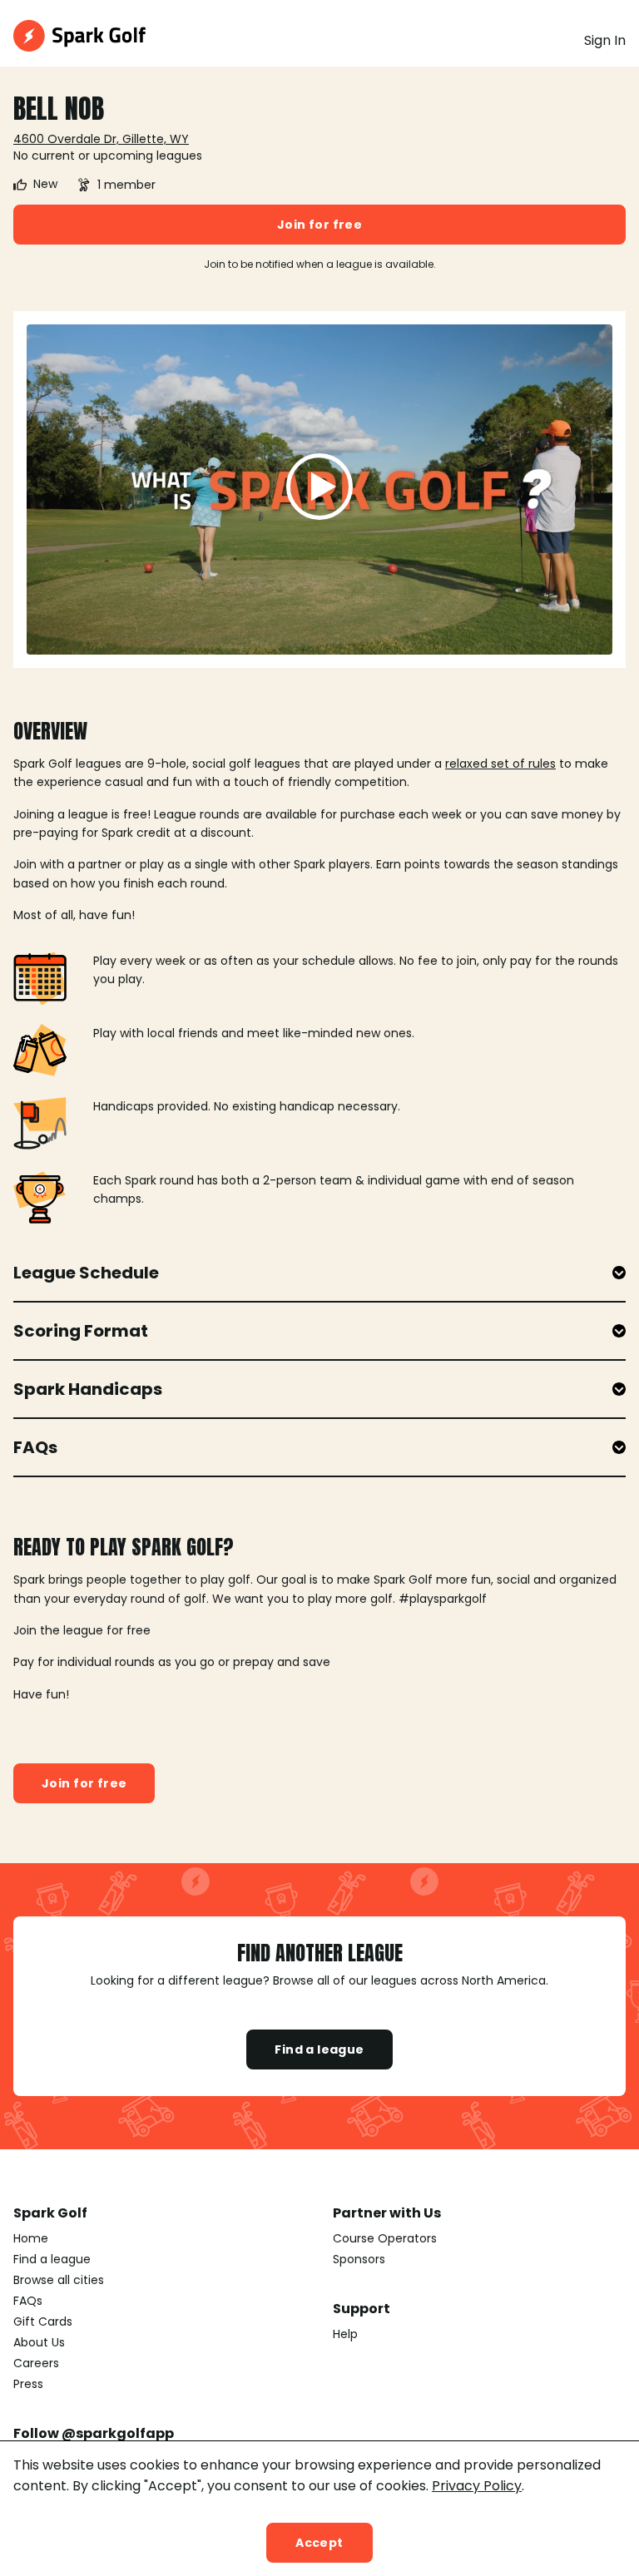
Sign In (605, 40)
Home (31, 2238)
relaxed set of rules (500, 764)
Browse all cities (59, 2280)
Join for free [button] (319, 225)
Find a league (319, 2049)
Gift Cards (43, 2321)
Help (345, 2334)
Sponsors (359, 2259)
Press (28, 2384)
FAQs (28, 2301)
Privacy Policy (477, 2486)
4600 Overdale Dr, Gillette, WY (101, 139)
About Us (39, 2342)
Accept (319, 2543)
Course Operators (385, 2238)
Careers (36, 2363)
